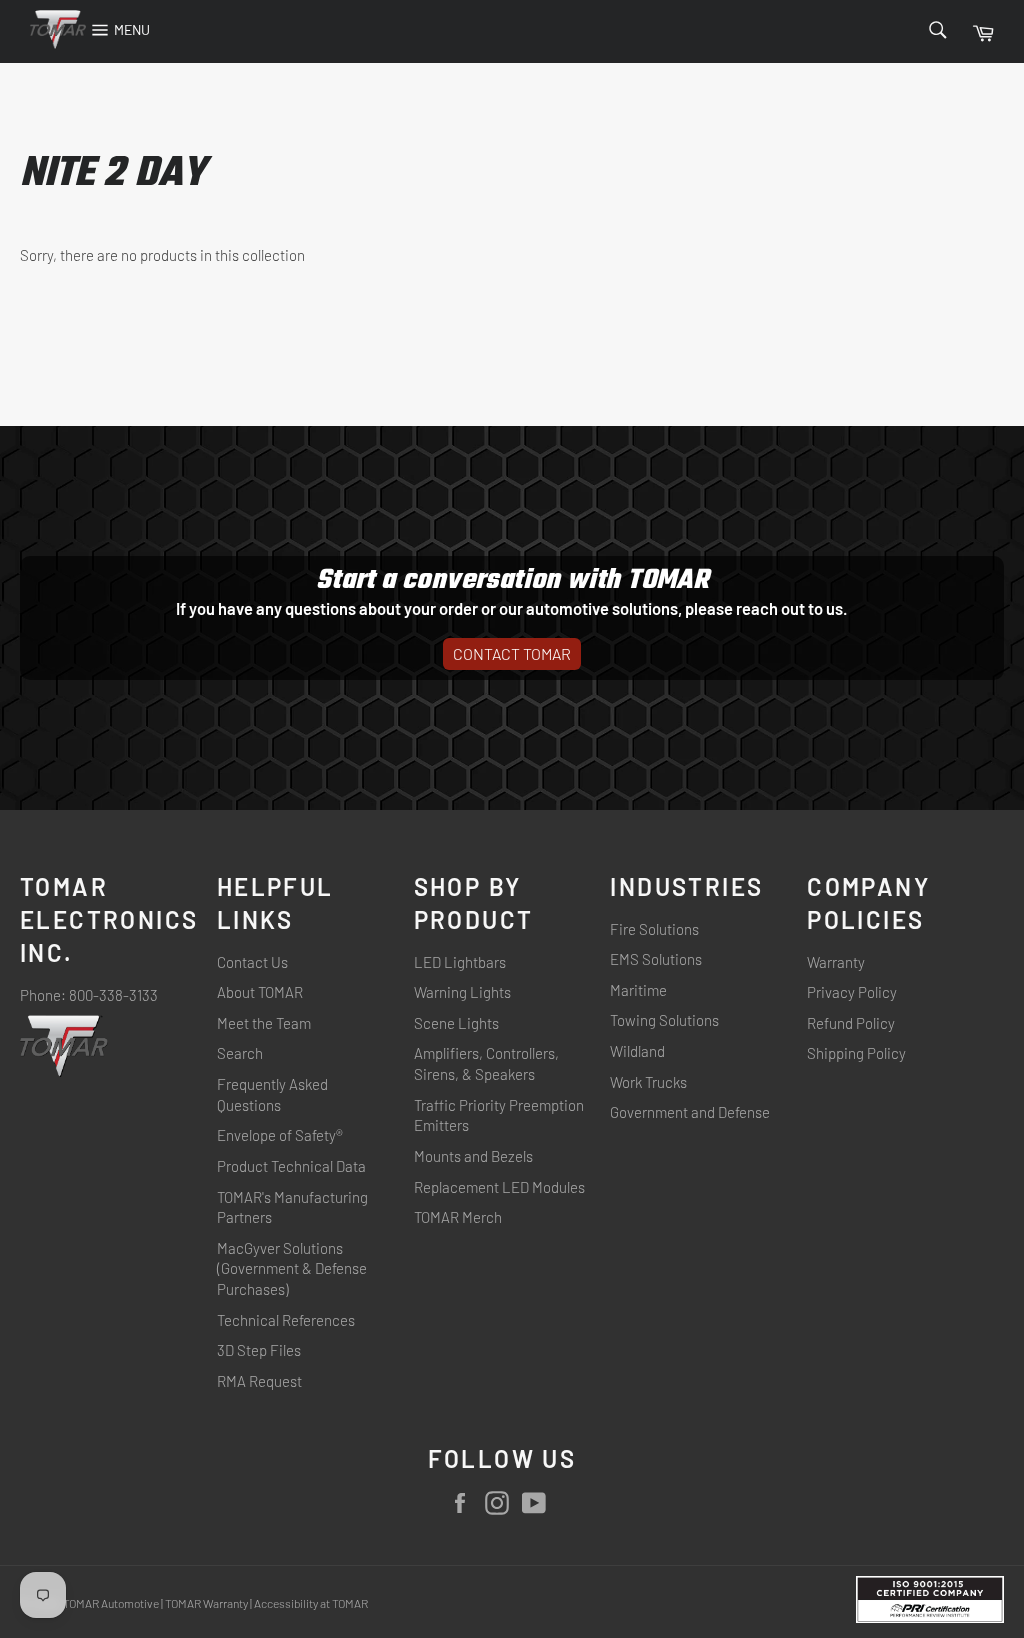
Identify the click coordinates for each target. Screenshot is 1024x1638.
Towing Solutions (664, 1020)
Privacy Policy (852, 992)
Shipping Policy (856, 1053)
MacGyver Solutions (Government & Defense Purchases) (292, 1268)
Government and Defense (690, 1112)
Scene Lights (456, 1023)
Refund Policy (851, 1023)
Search (240, 1053)
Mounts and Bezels (473, 1156)
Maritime (638, 990)
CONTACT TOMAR (512, 653)
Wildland (637, 1051)
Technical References (286, 1320)
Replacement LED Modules (499, 1187)
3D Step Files (259, 1350)
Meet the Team (264, 1023)
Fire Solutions (654, 929)
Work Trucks (648, 1082)
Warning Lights (462, 992)
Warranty (836, 962)
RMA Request (259, 1381)
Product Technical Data (291, 1166)
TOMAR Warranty (207, 1603)
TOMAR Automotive (111, 1603)
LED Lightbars (460, 962)
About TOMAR (260, 992)
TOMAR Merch (458, 1217)
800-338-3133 (113, 995)
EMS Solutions (656, 959)
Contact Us (252, 962)
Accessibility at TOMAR (311, 1603)
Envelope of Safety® (280, 1135)
